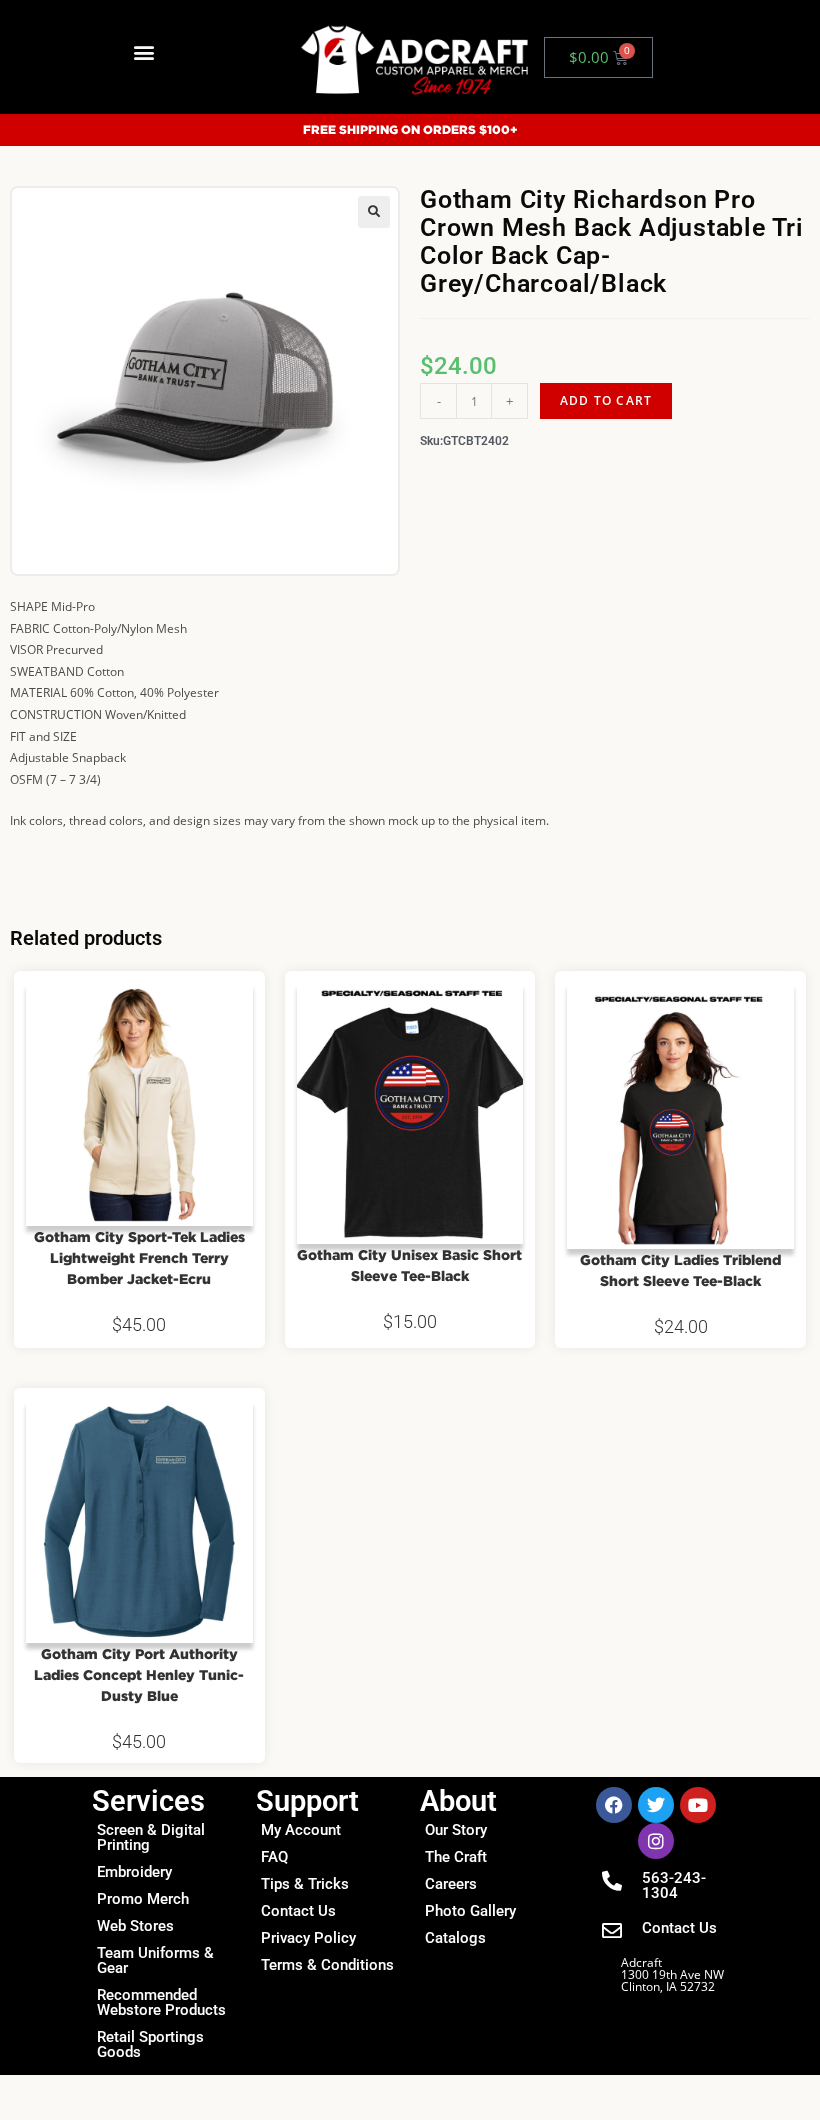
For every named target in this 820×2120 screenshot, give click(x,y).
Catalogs (455, 1938)
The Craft (456, 1857)
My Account (301, 1830)
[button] (143, 52)
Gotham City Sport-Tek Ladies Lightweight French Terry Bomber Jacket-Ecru (139, 1257)
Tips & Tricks (305, 1884)
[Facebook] (614, 1805)
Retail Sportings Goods (150, 2044)
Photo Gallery (470, 1911)
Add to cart (606, 400)
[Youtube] (698, 1805)
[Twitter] (656, 1805)
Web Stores (135, 1926)
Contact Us (298, 1911)
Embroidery (134, 1872)
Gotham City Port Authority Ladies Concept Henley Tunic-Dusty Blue (139, 1674)
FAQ (274, 1857)
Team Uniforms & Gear (155, 1960)
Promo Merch (143, 1899)
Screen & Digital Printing (151, 1837)
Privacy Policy (308, 1938)
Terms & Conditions (327, 1965)
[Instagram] (656, 1841)
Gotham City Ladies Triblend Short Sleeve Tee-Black (680, 1270)
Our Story (456, 1830)
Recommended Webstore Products (161, 2002)
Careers (451, 1884)
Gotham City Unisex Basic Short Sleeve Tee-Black (409, 1265)
